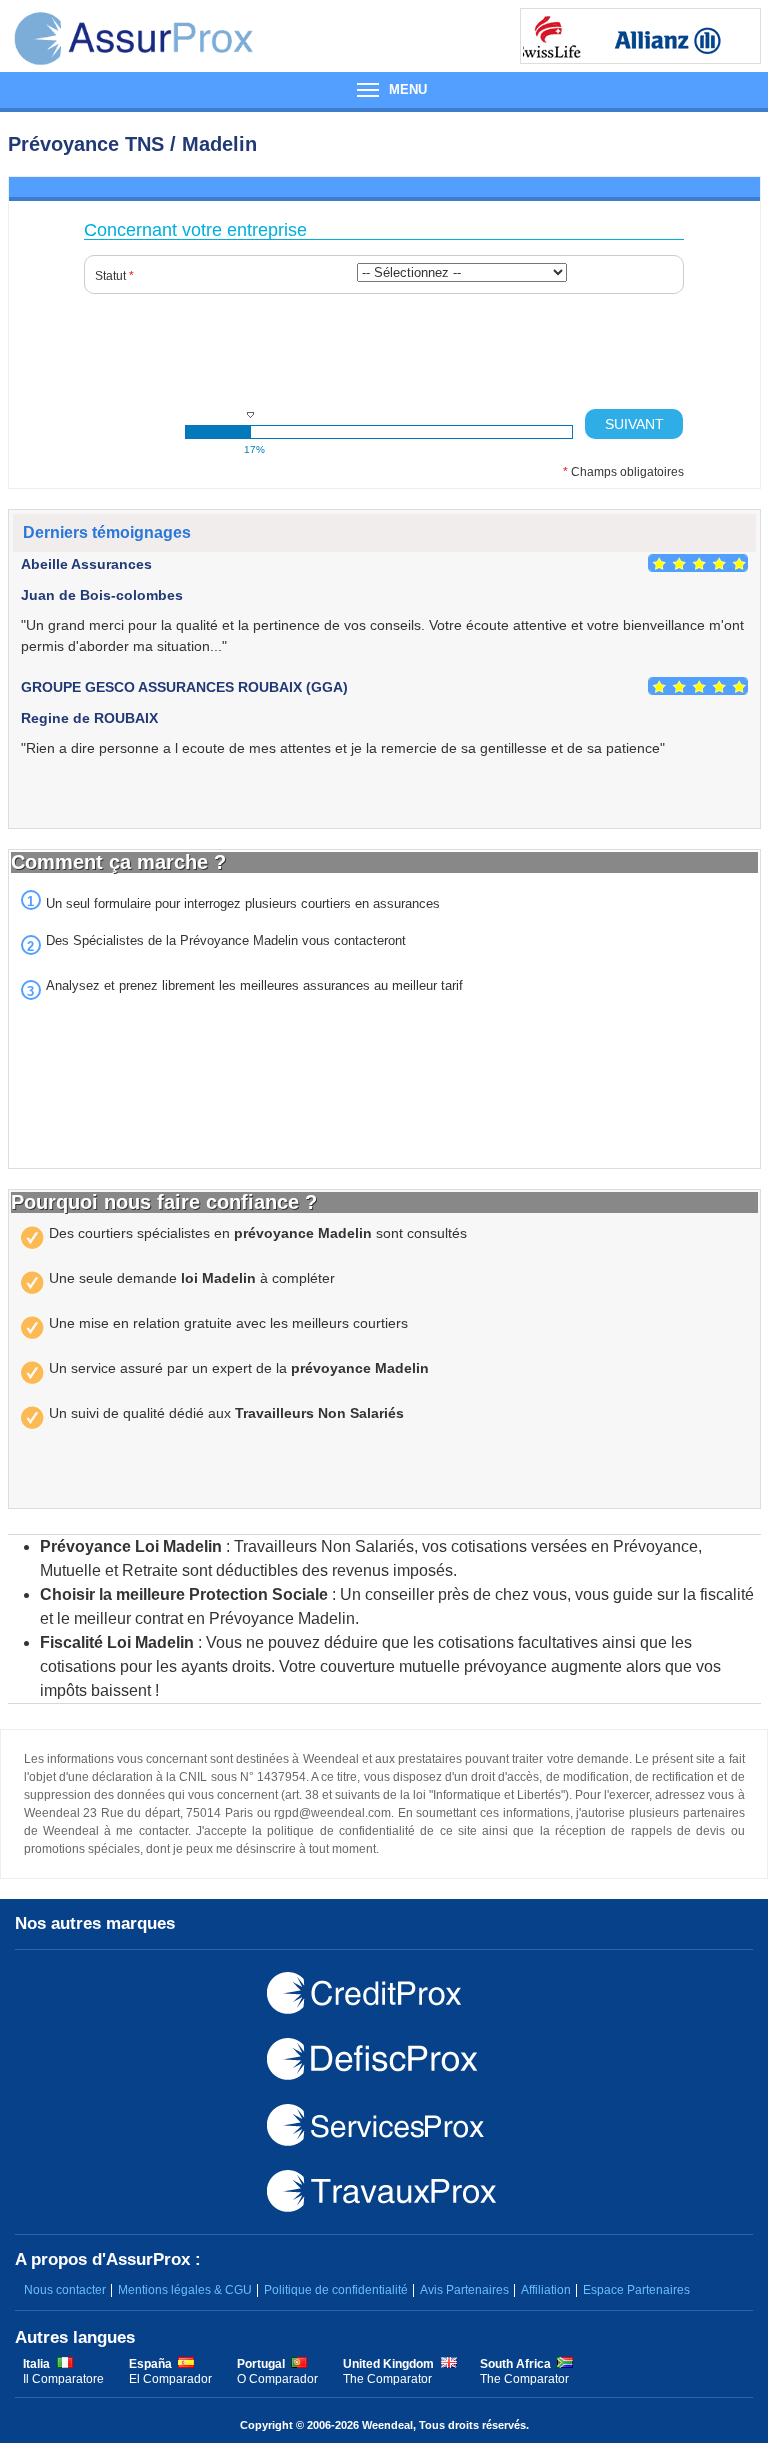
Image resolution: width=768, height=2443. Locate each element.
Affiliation (546, 2290)
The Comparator (387, 2379)
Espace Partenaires (636, 2290)
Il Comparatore (63, 2379)
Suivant (634, 424)
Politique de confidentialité (336, 2290)
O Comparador (277, 2379)
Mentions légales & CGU (185, 2290)
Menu (384, 90)
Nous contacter (65, 2290)
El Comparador (170, 2379)
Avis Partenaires (464, 2290)
